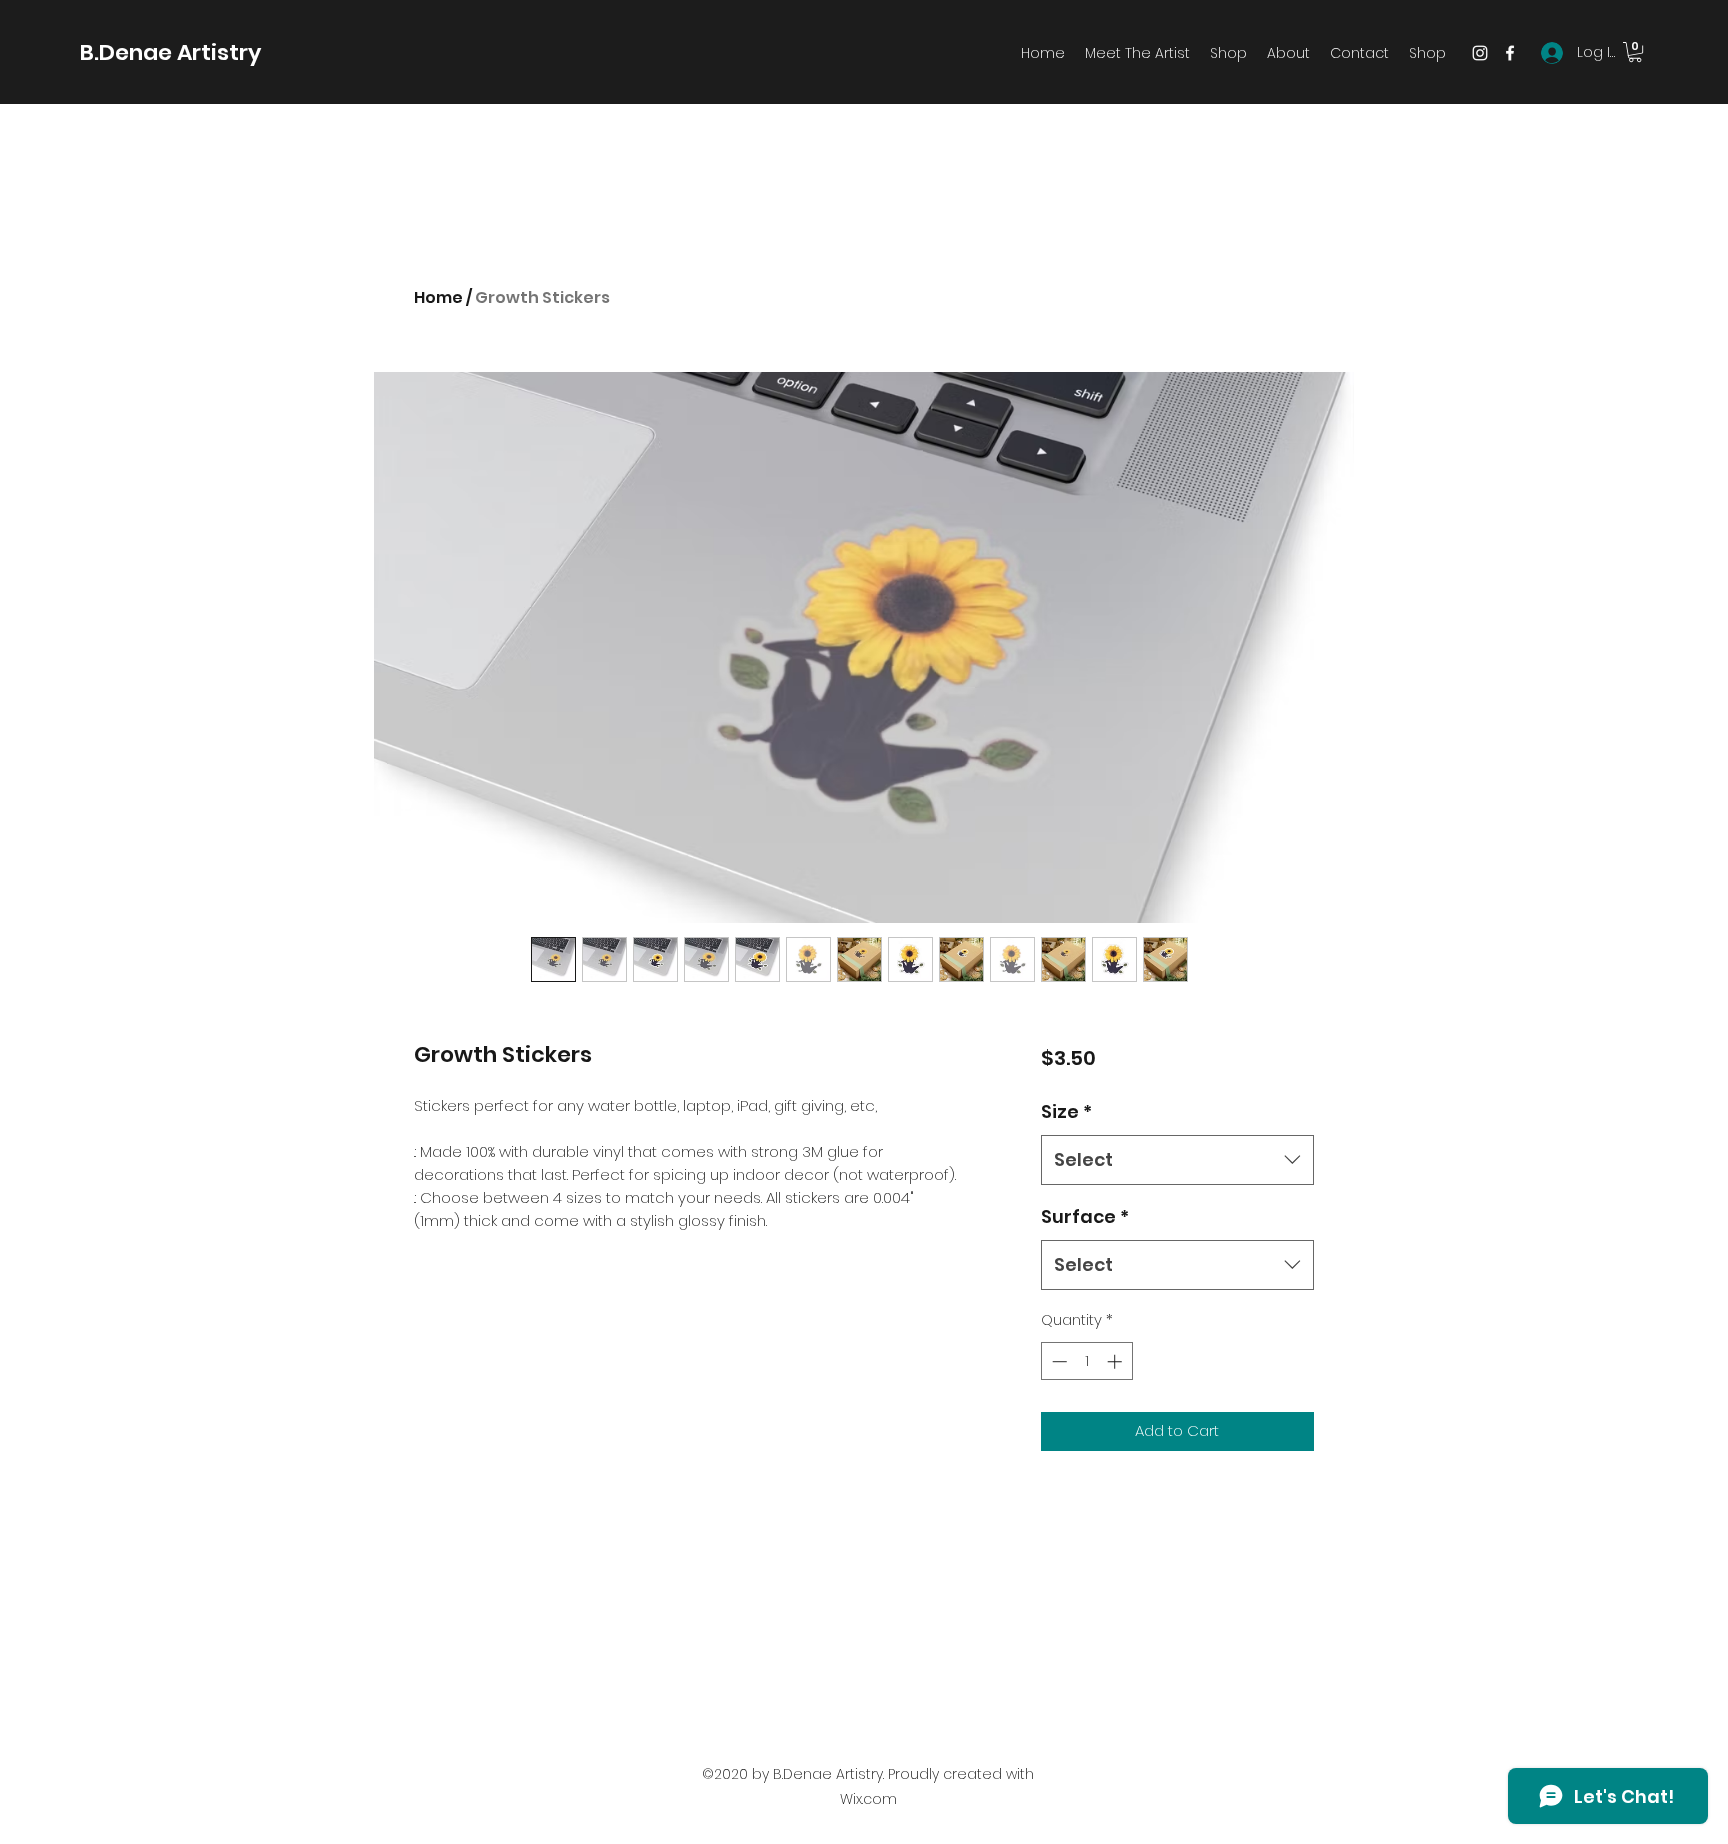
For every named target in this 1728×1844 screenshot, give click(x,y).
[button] (1635, 52)
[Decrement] (1057, 1361)
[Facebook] (1510, 53)
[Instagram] (1480, 53)
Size (1066, 1111)
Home (438, 297)
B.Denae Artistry (170, 52)
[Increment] (1116, 1361)
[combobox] (1177, 1160)
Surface (1085, 1216)
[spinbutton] (1086, 1361)
